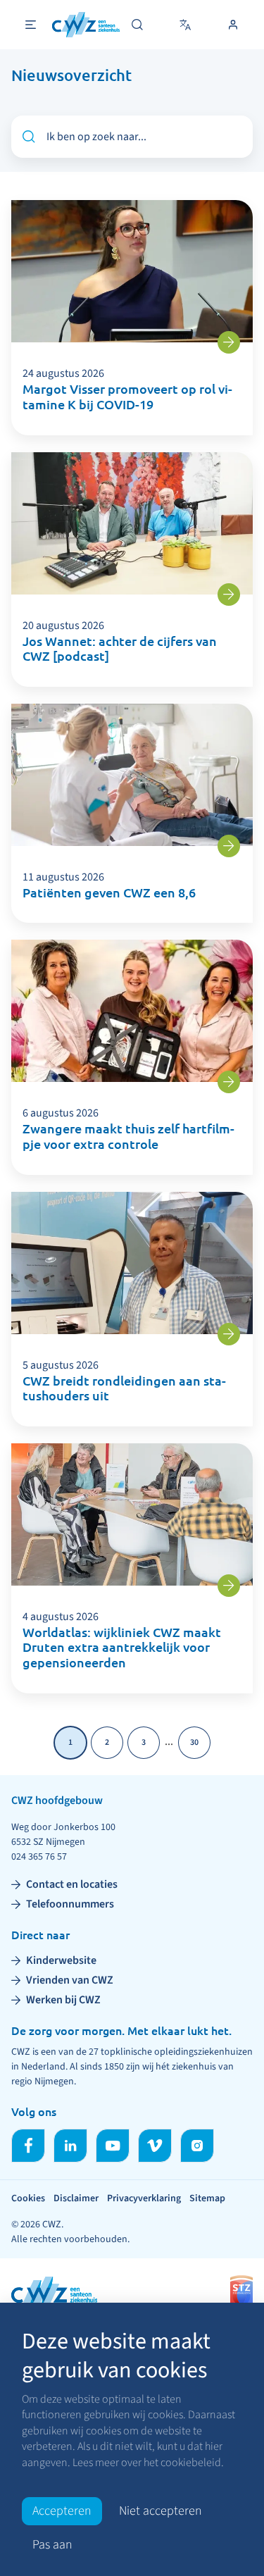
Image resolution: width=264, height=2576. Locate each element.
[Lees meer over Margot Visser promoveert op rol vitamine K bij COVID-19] (229, 342)
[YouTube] (113, 2146)
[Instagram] (197, 2146)
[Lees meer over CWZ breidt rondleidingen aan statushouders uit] (229, 1334)
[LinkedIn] (70, 2146)
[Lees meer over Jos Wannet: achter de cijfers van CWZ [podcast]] (229, 595)
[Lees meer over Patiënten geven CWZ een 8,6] (229, 846)
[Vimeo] (155, 2146)
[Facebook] (28, 2146)
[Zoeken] (137, 25)
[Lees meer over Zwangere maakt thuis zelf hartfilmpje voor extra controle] (229, 1082)
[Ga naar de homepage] (86, 25)
